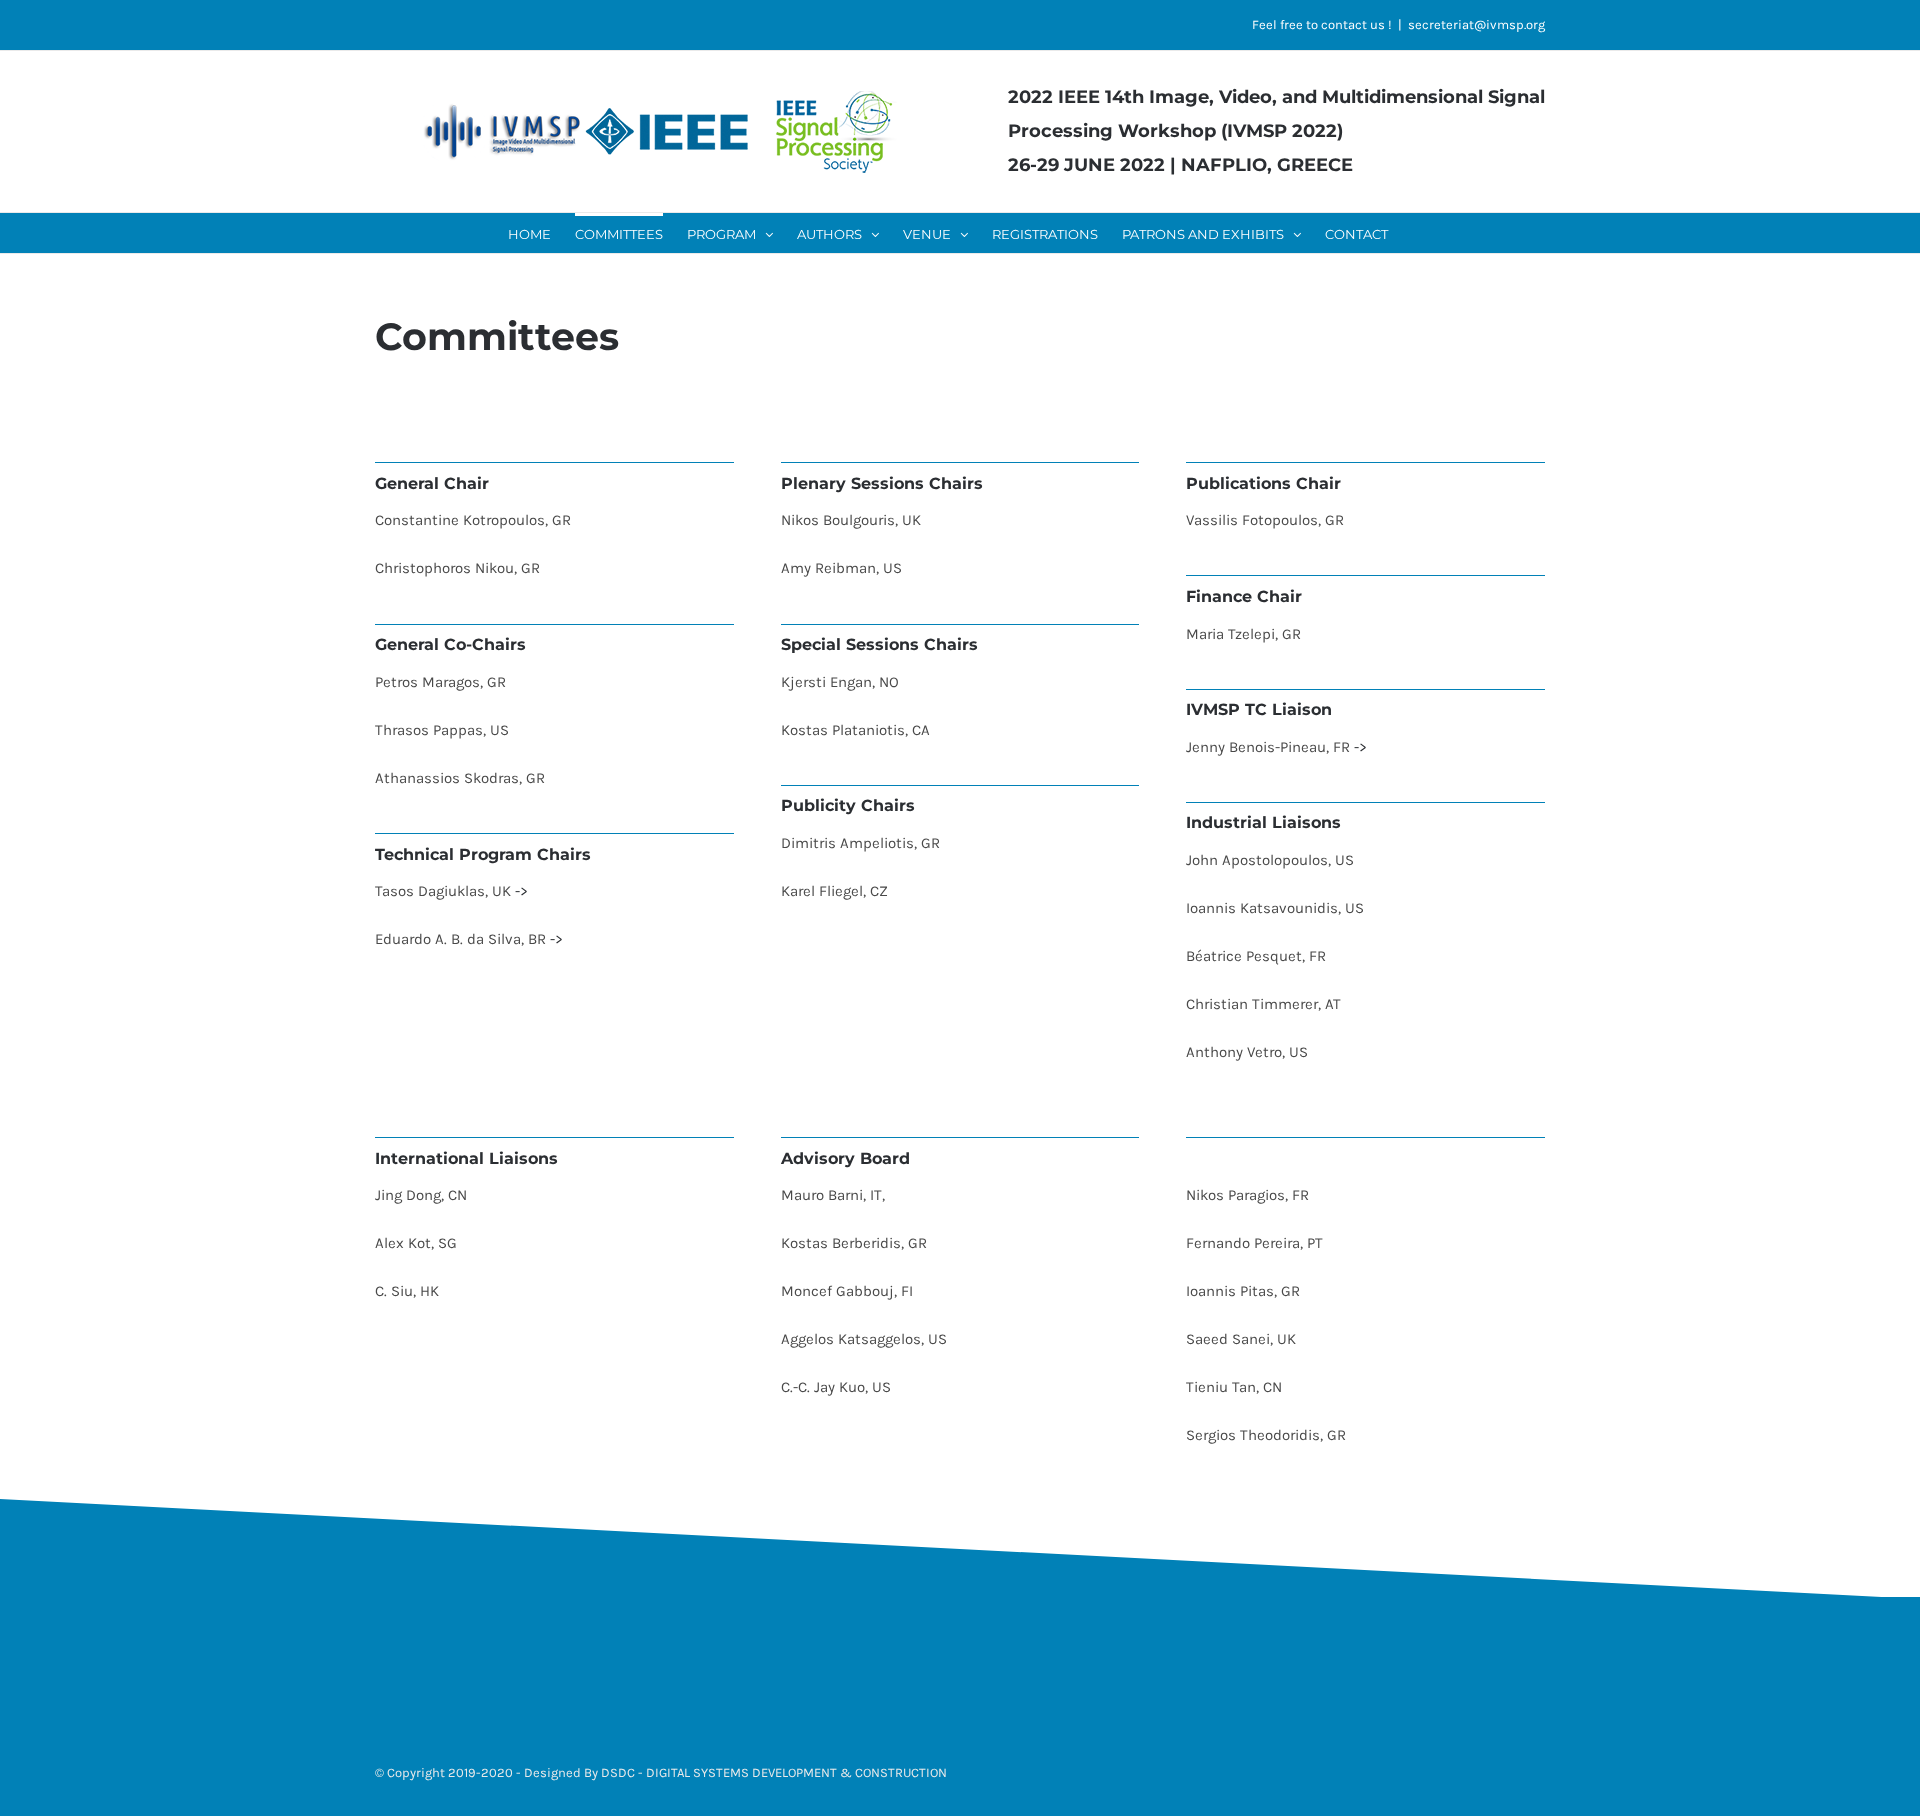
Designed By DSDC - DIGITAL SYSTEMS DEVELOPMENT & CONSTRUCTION (735, 1772)
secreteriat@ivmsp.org (1476, 24)
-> (521, 891)
